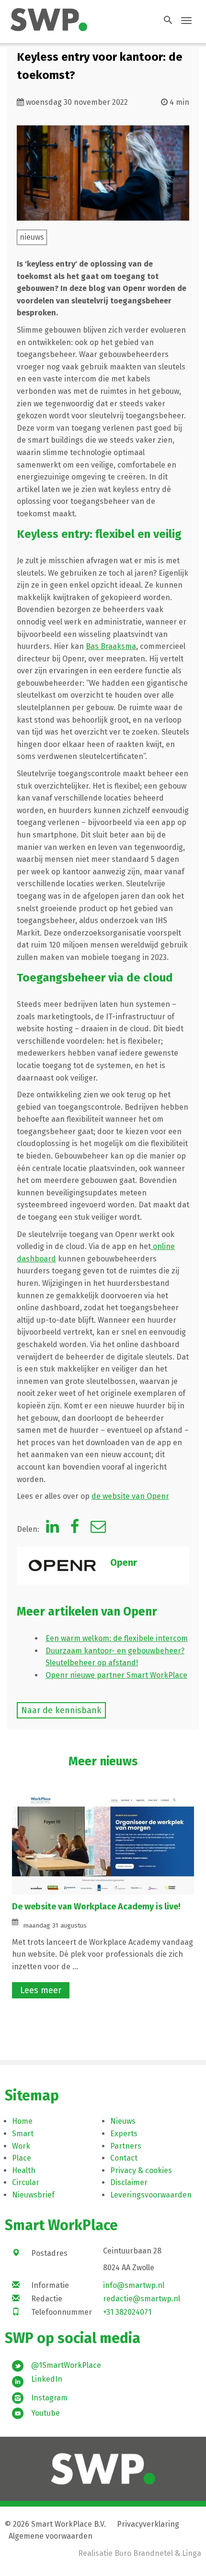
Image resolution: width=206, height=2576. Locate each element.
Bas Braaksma (111, 646)
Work (21, 2146)
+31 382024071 (127, 2312)
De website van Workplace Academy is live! (97, 1907)
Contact (124, 2158)
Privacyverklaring (148, 2524)
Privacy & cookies (141, 2170)
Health (24, 2170)
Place (22, 2158)
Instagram (49, 2398)
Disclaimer (129, 2182)
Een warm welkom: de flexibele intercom (117, 1638)
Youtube (46, 2413)
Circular (26, 2182)
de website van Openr (130, 1496)
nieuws (32, 237)
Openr (124, 1562)
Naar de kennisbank (61, 1710)
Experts (124, 2134)
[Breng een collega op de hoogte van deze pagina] (98, 1529)
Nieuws (123, 2121)
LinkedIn (47, 2379)
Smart (23, 2134)
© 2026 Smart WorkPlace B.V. (55, 2524)
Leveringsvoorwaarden (151, 2195)
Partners (126, 2146)
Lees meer (41, 1990)
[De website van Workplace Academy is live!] (103, 1844)
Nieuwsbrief (33, 2195)
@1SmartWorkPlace (66, 2365)
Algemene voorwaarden (51, 2536)
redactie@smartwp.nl (142, 2299)
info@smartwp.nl (134, 2285)
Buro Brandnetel (144, 2553)
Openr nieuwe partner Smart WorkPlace (116, 1675)
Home (22, 2121)
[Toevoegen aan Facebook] (75, 1529)
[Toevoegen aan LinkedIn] (52, 1529)
